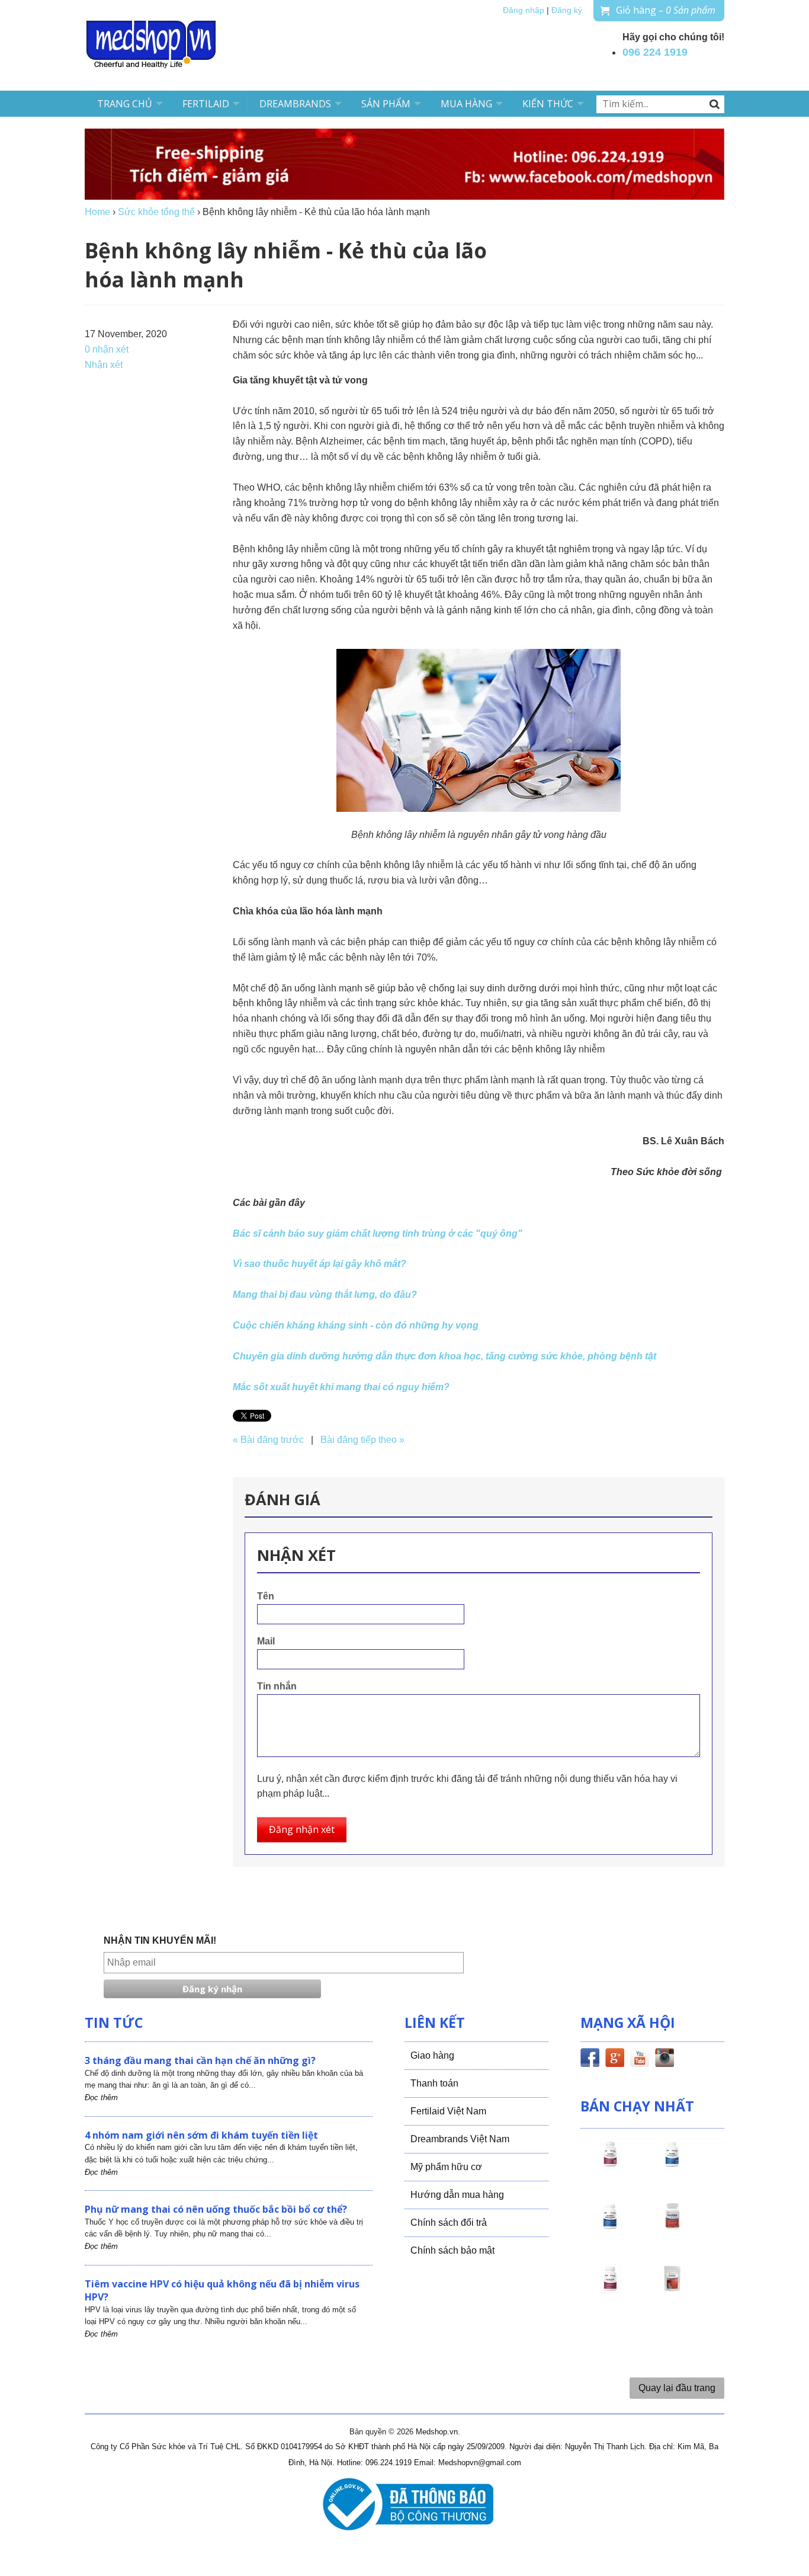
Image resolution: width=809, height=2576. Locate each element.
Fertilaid (206, 104)
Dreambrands (295, 104)
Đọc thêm (101, 2097)
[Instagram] (664, 2060)
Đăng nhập (524, 10)
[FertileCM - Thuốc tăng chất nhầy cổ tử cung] (610, 2289)
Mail (266, 1641)
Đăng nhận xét (302, 1829)
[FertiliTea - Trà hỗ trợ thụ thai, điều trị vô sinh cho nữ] (672, 2289)
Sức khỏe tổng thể (156, 212)
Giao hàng (432, 2055)
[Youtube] (640, 2060)
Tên (266, 1596)
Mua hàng (466, 104)
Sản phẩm (386, 104)
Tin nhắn (277, 1686)
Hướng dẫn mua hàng (457, 2195)
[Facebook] (590, 2060)
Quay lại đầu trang (677, 2388)
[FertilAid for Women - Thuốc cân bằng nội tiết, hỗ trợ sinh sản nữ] (672, 2227)
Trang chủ (125, 104)
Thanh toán (434, 2083)
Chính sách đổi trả (449, 2223)
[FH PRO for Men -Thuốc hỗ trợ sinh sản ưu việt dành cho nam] (672, 2165)
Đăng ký (567, 10)
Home (97, 212)
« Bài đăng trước (268, 1440)
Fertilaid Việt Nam (448, 2111)
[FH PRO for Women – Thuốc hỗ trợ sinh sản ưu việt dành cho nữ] (610, 2165)
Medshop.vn (437, 2432)
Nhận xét (104, 365)
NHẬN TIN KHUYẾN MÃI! (160, 1940)
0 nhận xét (107, 349)
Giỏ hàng (666, 10)
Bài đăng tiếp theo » (362, 1440)
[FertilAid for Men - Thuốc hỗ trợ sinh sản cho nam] (610, 2227)
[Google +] (615, 2060)
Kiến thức (548, 104)
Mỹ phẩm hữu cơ (446, 2167)
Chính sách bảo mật (452, 2250)
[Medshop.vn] (152, 45)
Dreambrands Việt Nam (460, 2139)
